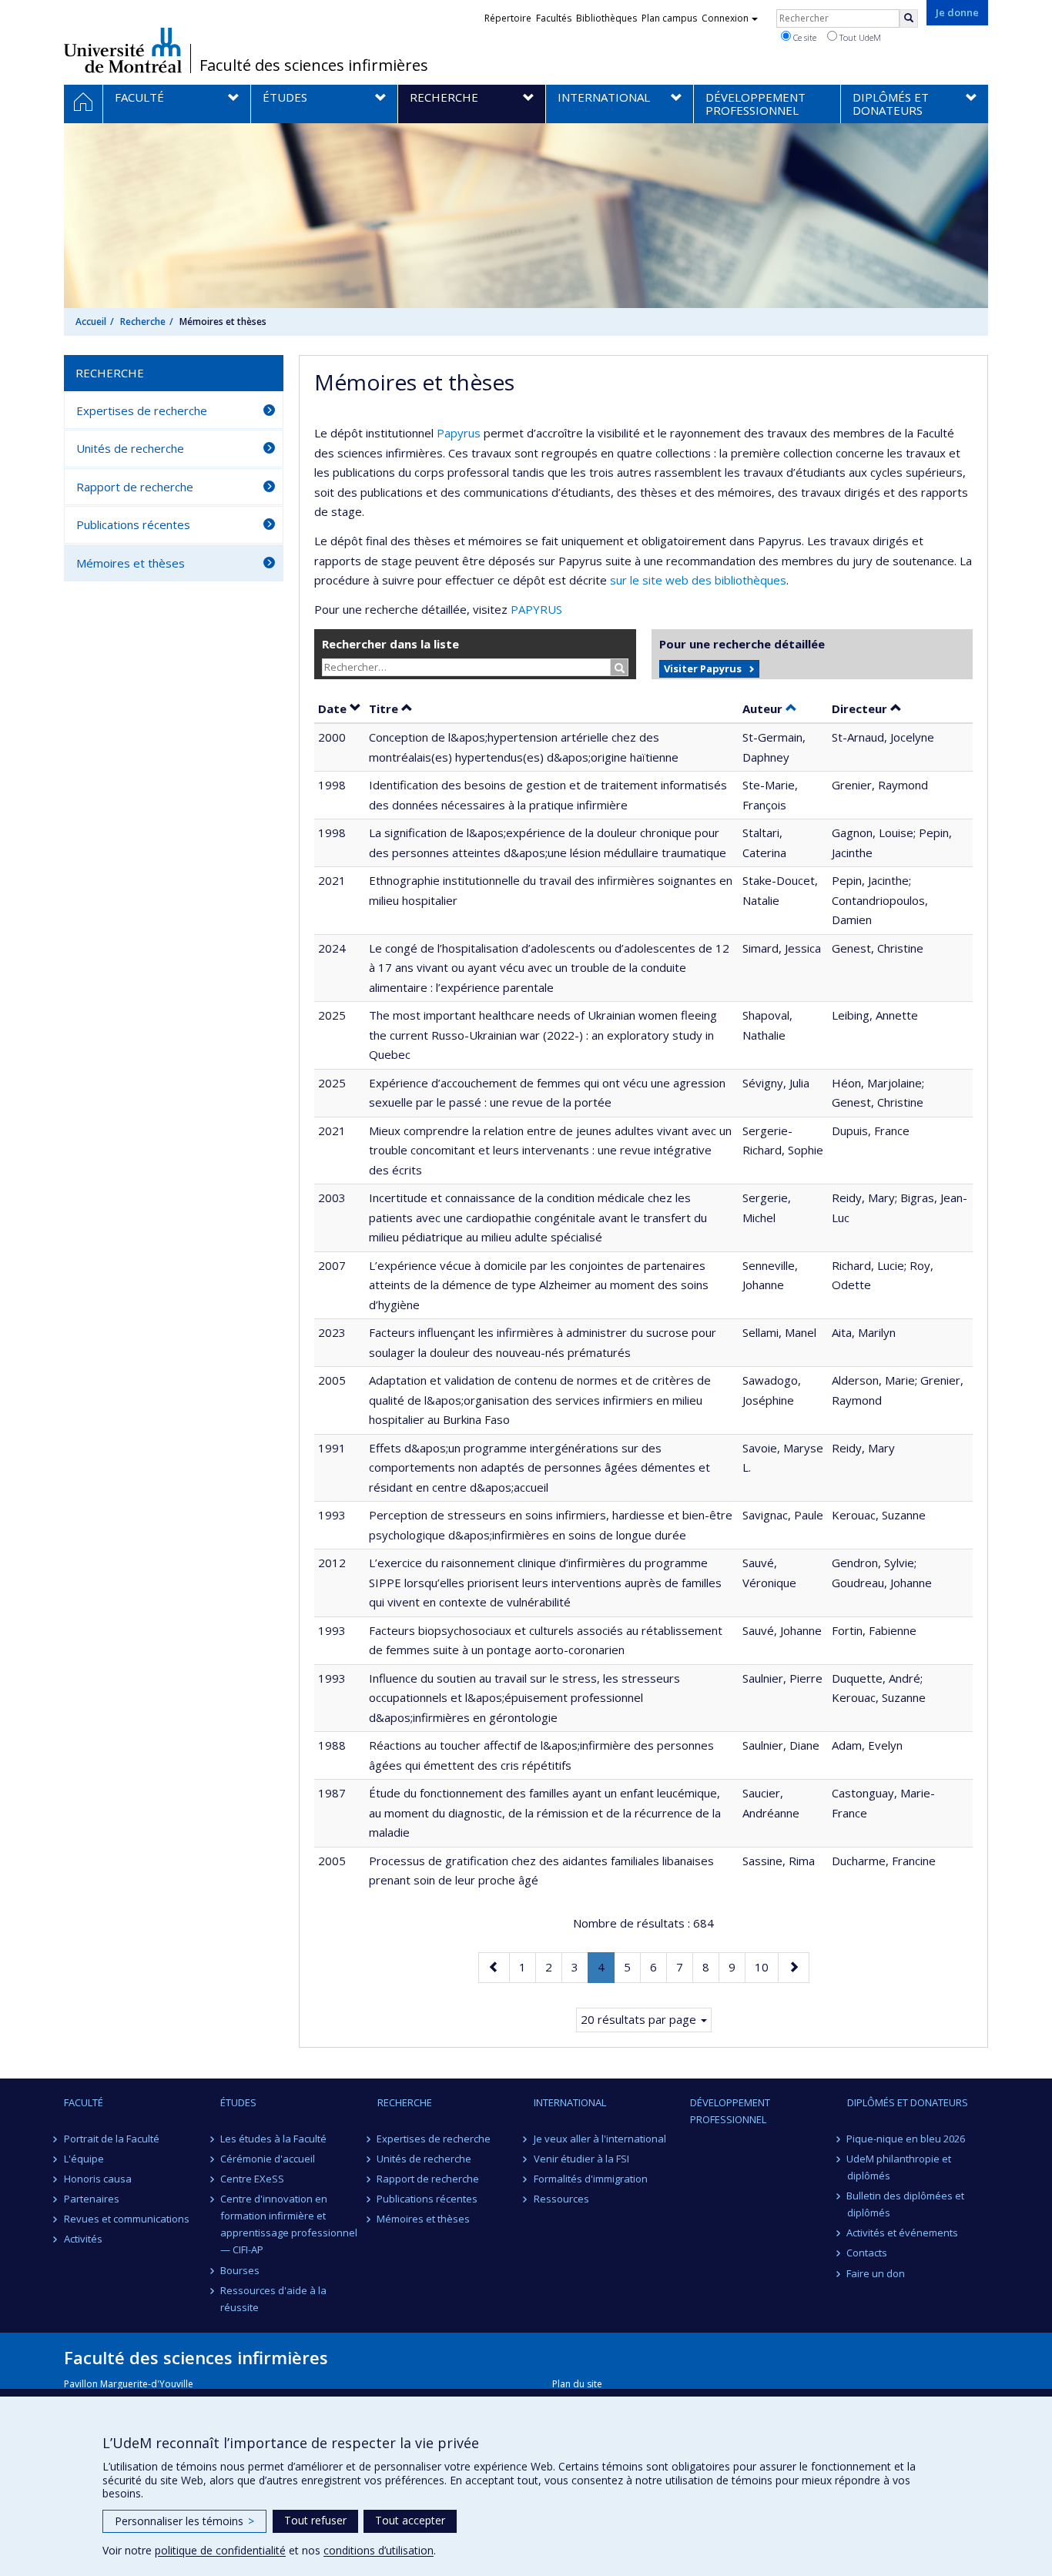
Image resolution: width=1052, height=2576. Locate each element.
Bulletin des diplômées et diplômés (906, 2204)
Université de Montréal (123, 50)
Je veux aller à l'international (600, 2139)
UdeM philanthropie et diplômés (900, 2167)
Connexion (725, 18)
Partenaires (92, 2199)
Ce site (804, 37)
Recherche (143, 322)
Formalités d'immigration (591, 2179)
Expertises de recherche (142, 410)
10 (766, 1966)
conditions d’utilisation (379, 2550)
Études (238, 2102)
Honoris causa (98, 2179)
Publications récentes (133, 524)
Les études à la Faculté (273, 2139)
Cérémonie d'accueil (268, 2159)
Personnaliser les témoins (184, 2521)
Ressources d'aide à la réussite (273, 2299)
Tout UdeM (859, 37)
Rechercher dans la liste (390, 644)
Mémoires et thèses (131, 563)
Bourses (240, 2270)
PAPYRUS (536, 609)
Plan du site (577, 2384)
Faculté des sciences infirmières (314, 65)
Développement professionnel (730, 2111)
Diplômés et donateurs (908, 2102)
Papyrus (459, 433)
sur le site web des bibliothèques (698, 580)
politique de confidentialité (220, 2550)
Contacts (868, 2253)
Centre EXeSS (252, 2179)
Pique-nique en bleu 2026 (906, 2139)
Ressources (561, 2199)
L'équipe (84, 2159)
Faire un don (876, 2273)
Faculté (84, 2102)
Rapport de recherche (135, 487)
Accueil (91, 322)
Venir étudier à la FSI (581, 2159)
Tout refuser (315, 2520)
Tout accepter (410, 2520)
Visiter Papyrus (703, 668)
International (570, 2102)
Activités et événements (903, 2233)
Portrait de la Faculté (112, 2139)
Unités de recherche (130, 448)
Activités (83, 2239)
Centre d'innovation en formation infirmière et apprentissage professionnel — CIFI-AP (289, 2224)
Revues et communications (127, 2219)
